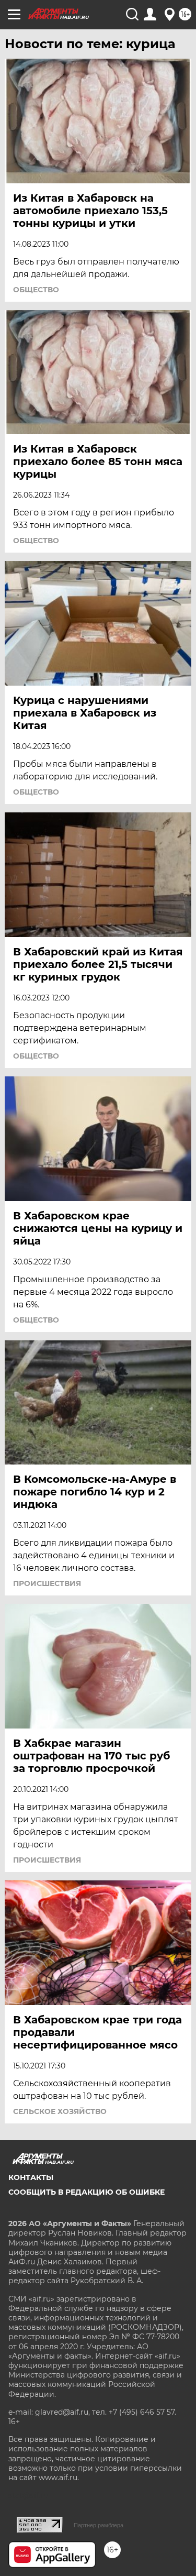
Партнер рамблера (99, 2525)
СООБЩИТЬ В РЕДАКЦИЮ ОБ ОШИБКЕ (87, 2192)
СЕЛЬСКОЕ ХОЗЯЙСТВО (60, 2111)
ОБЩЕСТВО (36, 290)
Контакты (31, 2177)
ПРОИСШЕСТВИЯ (47, 1583)
